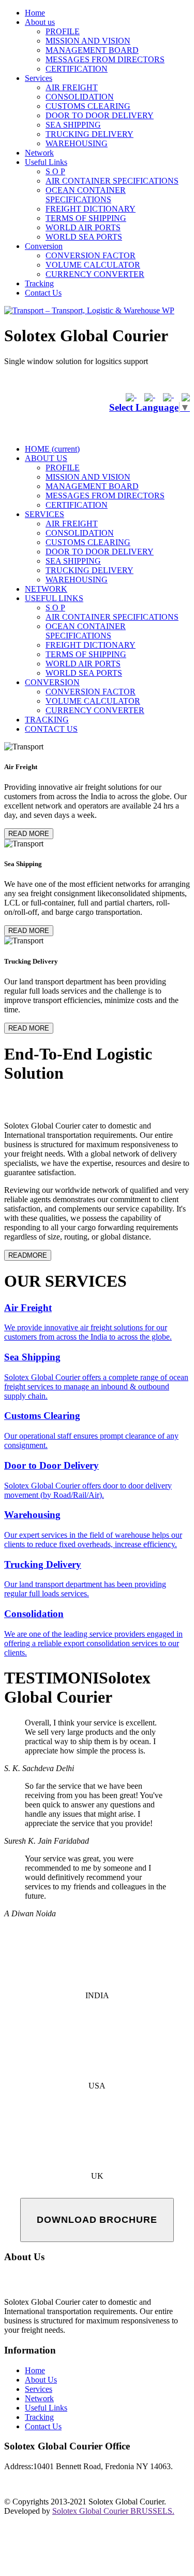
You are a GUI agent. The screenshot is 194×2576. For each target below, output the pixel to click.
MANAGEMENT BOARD (92, 50)
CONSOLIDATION (80, 97)
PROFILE (63, 31)
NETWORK (46, 589)
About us (40, 22)
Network (39, 153)
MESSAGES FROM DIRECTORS (105, 59)
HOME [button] (52, 449)
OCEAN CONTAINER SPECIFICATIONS (86, 195)
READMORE (28, 1255)
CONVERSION (52, 682)
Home (35, 13)
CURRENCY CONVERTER (95, 274)
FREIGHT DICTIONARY (91, 209)
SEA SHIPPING (73, 125)
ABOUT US (46, 458)
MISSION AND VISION (88, 41)
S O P (55, 171)
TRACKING (47, 720)
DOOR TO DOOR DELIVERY (100, 115)
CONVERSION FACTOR (91, 255)
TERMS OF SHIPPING (86, 218)
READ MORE (29, 834)
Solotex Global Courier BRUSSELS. (113, 2511)
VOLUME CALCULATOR (93, 265)
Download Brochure (97, 2220)
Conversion (44, 246)
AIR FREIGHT (72, 87)
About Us (41, 2380)
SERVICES (44, 514)
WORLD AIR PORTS (83, 227)
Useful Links (46, 162)
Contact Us (43, 293)
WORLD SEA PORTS (84, 237)
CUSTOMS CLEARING (88, 106)
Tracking (39, 283)
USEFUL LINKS (54, 598)
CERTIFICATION (77, 69)
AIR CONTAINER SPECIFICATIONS (112, 181)
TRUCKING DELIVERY (89, 134)
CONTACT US (51, 729)
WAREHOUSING (77, 143)
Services (39, 78)
